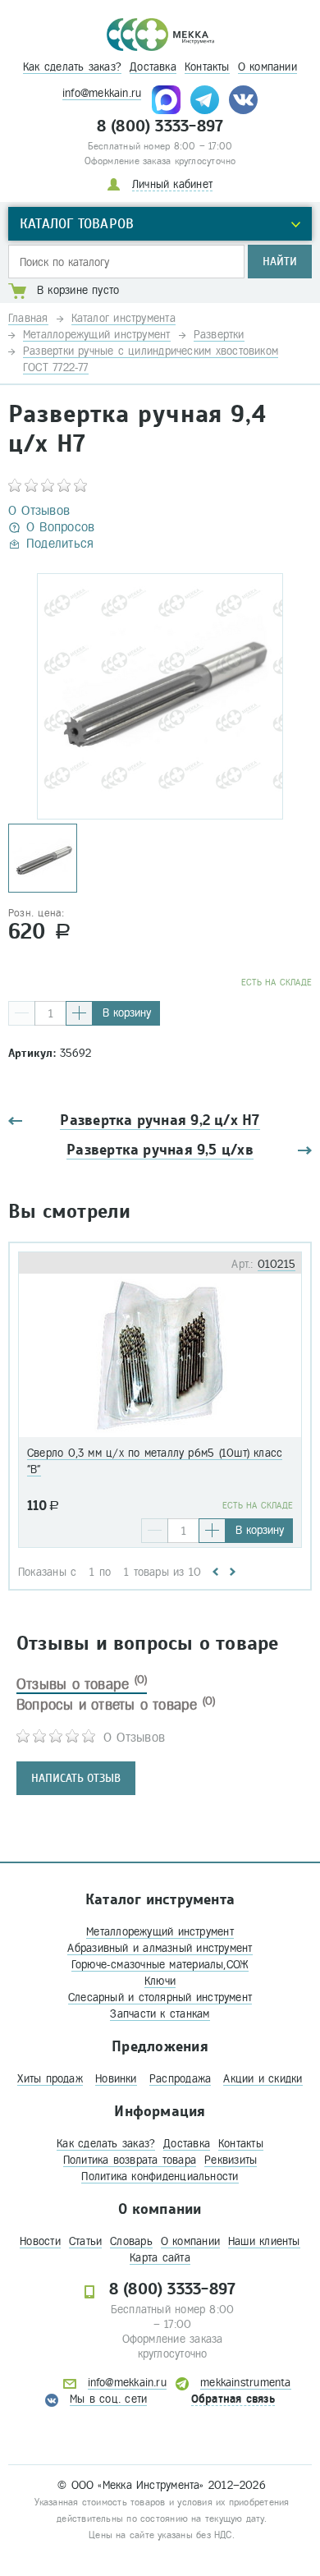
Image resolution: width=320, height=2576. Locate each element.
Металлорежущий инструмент (160, 1932)
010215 (277, 1264)
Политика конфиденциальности (160, 2177)
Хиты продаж (50, 2079)
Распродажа (180, 2079)
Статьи (85, 2241)
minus (22, 1013)
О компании (267, 67)
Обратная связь (233, 2399)
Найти (280, 262)
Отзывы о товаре (82, 1684)
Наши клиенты (264, 2241)
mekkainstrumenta (246, 2383)
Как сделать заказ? (72, 67)
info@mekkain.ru (102, 93)
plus (79, 1013)
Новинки (116, 2079)
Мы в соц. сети (108, 2399)
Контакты (207, 67)
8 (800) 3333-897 (160, 126)
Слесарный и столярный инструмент (160, 1997)
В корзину (127, 1013)
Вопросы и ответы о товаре (116, 1705)
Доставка (153, 67)
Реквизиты (231, 2160)
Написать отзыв (76, 1778)
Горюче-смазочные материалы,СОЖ (160, 1965)
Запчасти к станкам (160, 2014)
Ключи (160, 1981)
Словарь (131, 2241)
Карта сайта (160, 2258)
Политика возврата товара (130, 2160)
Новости (40, 2241)
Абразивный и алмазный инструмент (160, 1948)
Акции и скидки (263, 2079)
